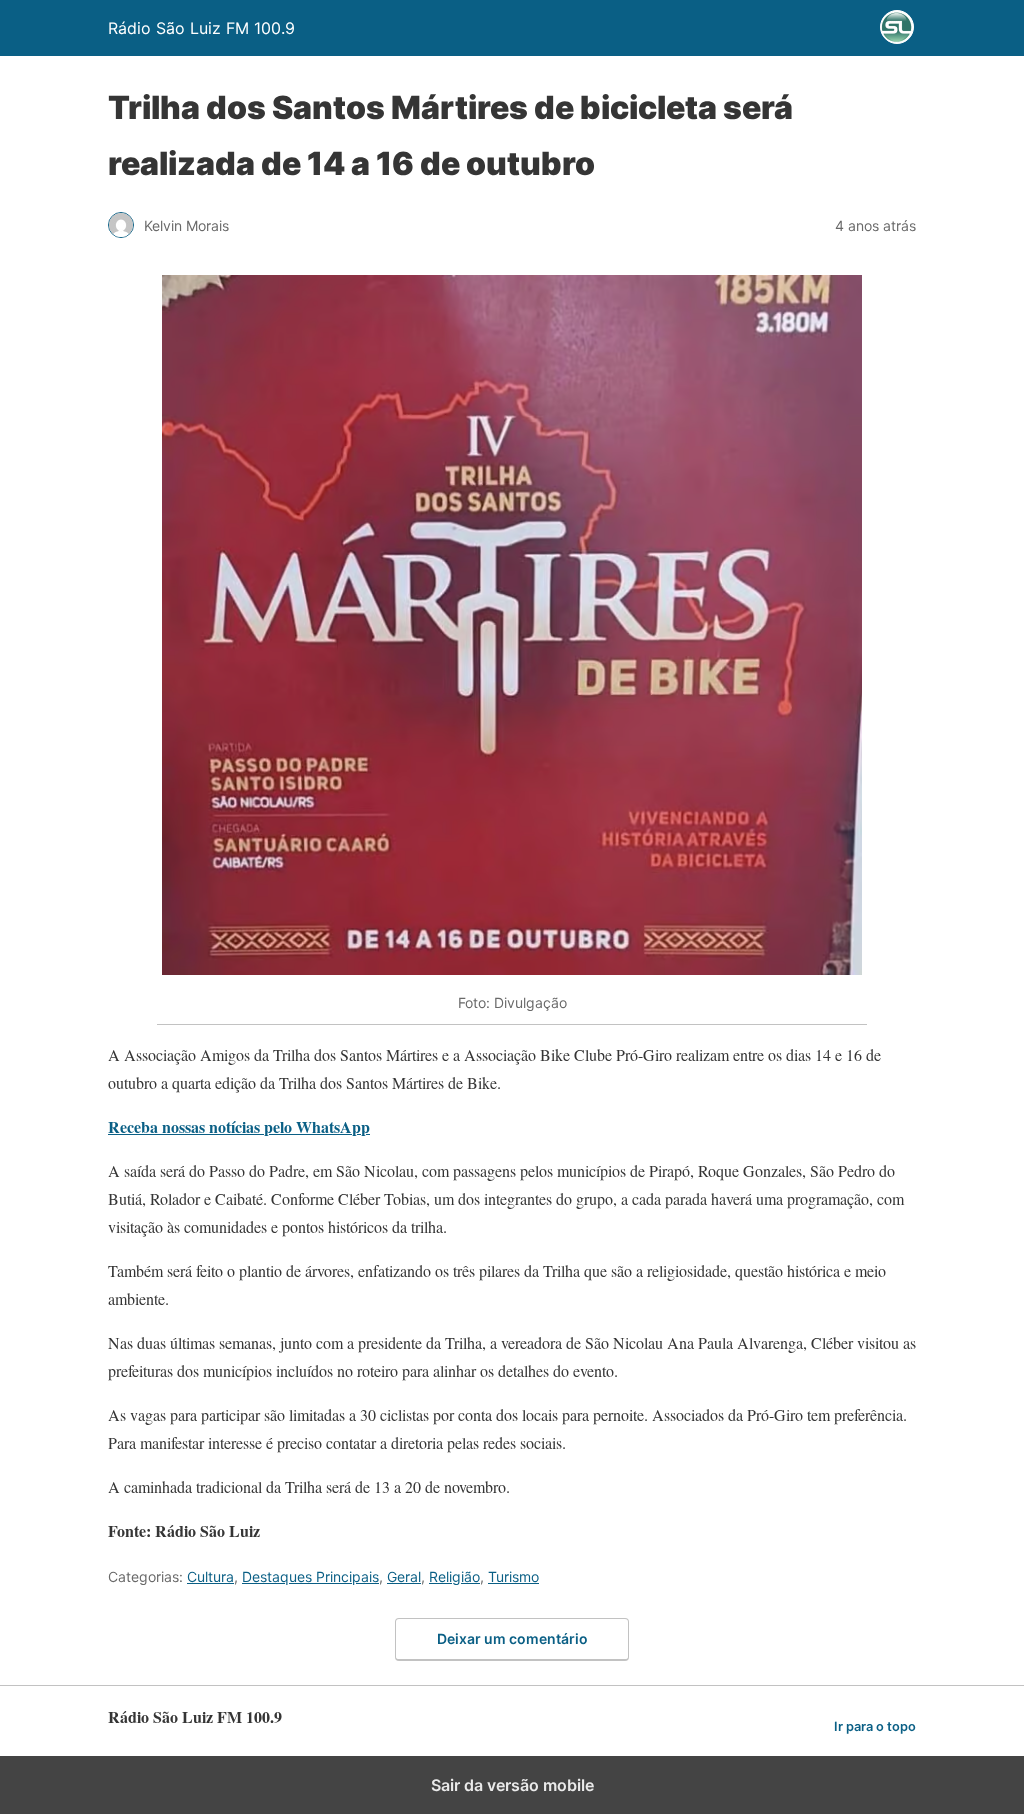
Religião (454, 1576)
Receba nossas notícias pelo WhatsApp (239, 1126)
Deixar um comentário (512, 1638)
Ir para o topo (875, 1726)
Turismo (513, 1576)
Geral (404, 1576)
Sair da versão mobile (512, 1785)
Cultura (210, 1576)
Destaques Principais (310, 1576)
